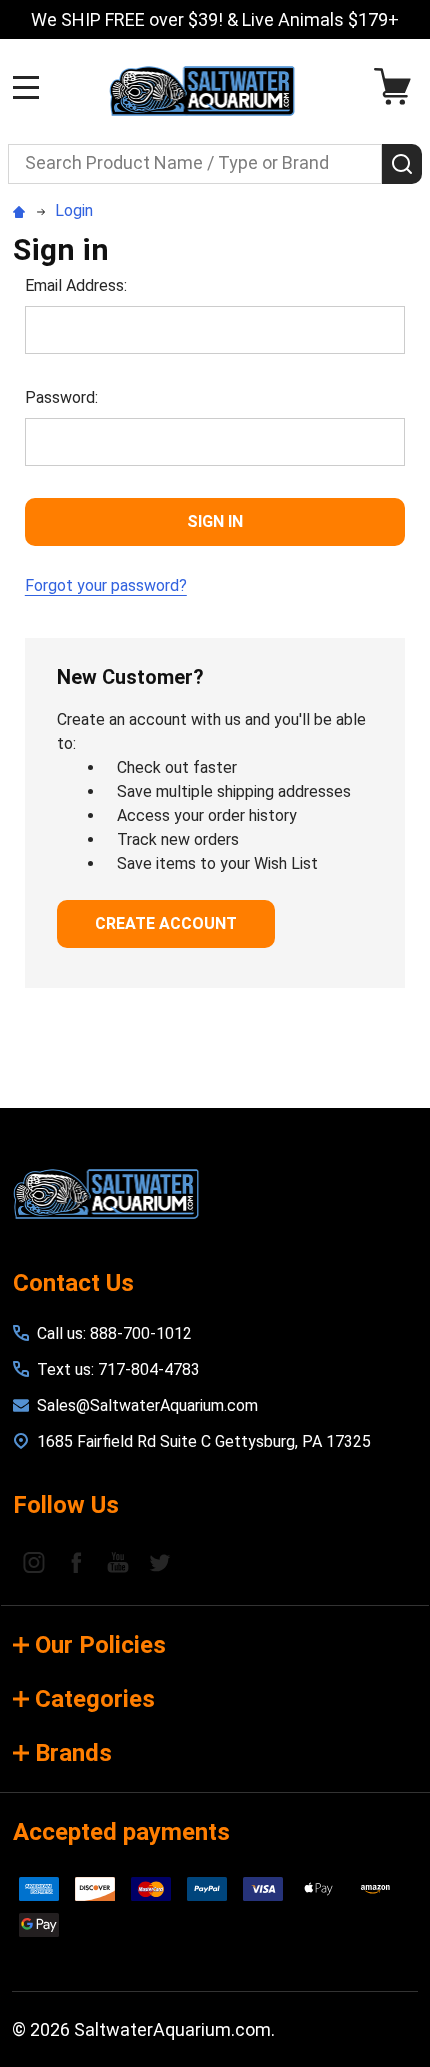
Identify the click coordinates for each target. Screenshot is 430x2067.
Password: (61, 397)
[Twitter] (160, 1562)
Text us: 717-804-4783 (118, 1369)
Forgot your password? (106, 585)
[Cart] (397, 86)
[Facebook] (76, 1562)
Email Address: (76, 285)
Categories (95, 1699)
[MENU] (26, 87)
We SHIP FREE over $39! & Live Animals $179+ (215, 19)
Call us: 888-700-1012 (114, 1333)
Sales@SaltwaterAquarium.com (147, 1405)
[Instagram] (34, 1562)
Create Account (166, 923)
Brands (73, 1753)
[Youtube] (118, 1562)
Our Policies (100, 1645)
